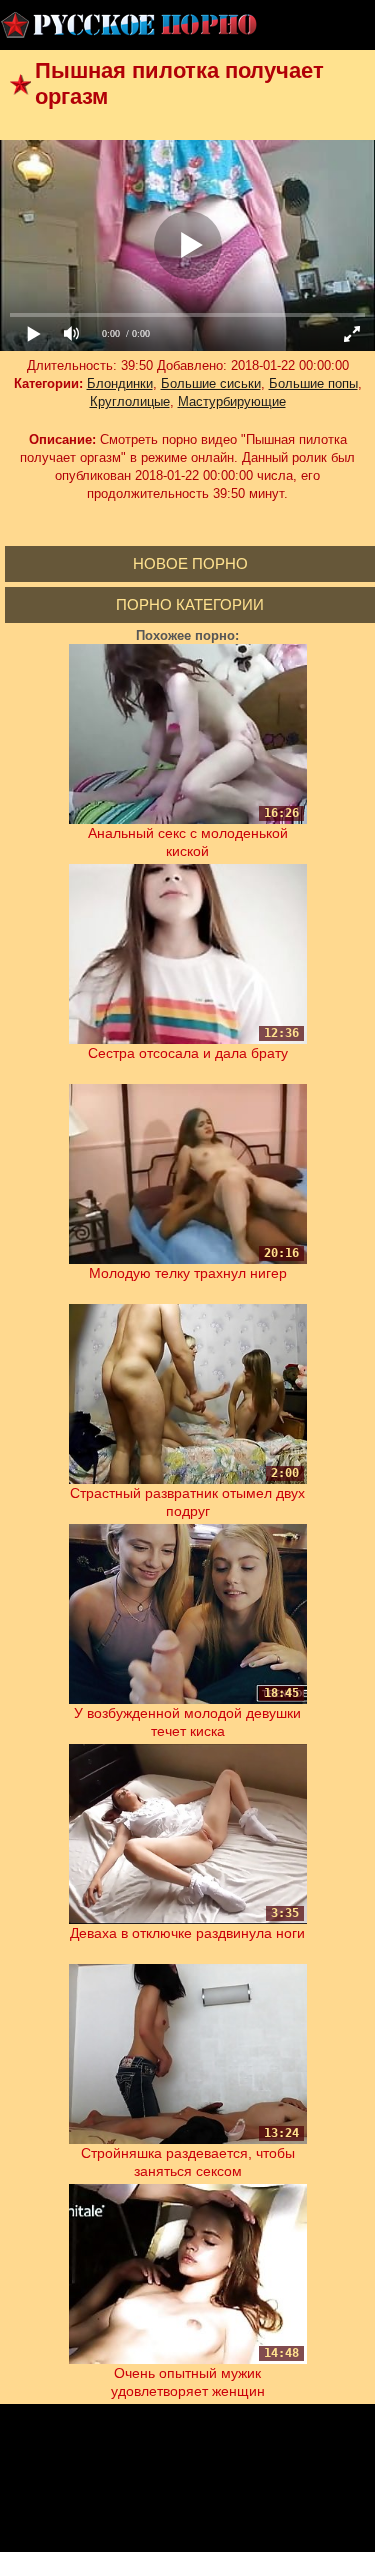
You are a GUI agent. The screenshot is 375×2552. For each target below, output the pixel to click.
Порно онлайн (130, 25)
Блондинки (120, 383)
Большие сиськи (211, 383)
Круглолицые (130, 401)
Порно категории (190, 604)
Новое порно (190, 563)
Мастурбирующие (232, 401)
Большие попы (313, 383)
